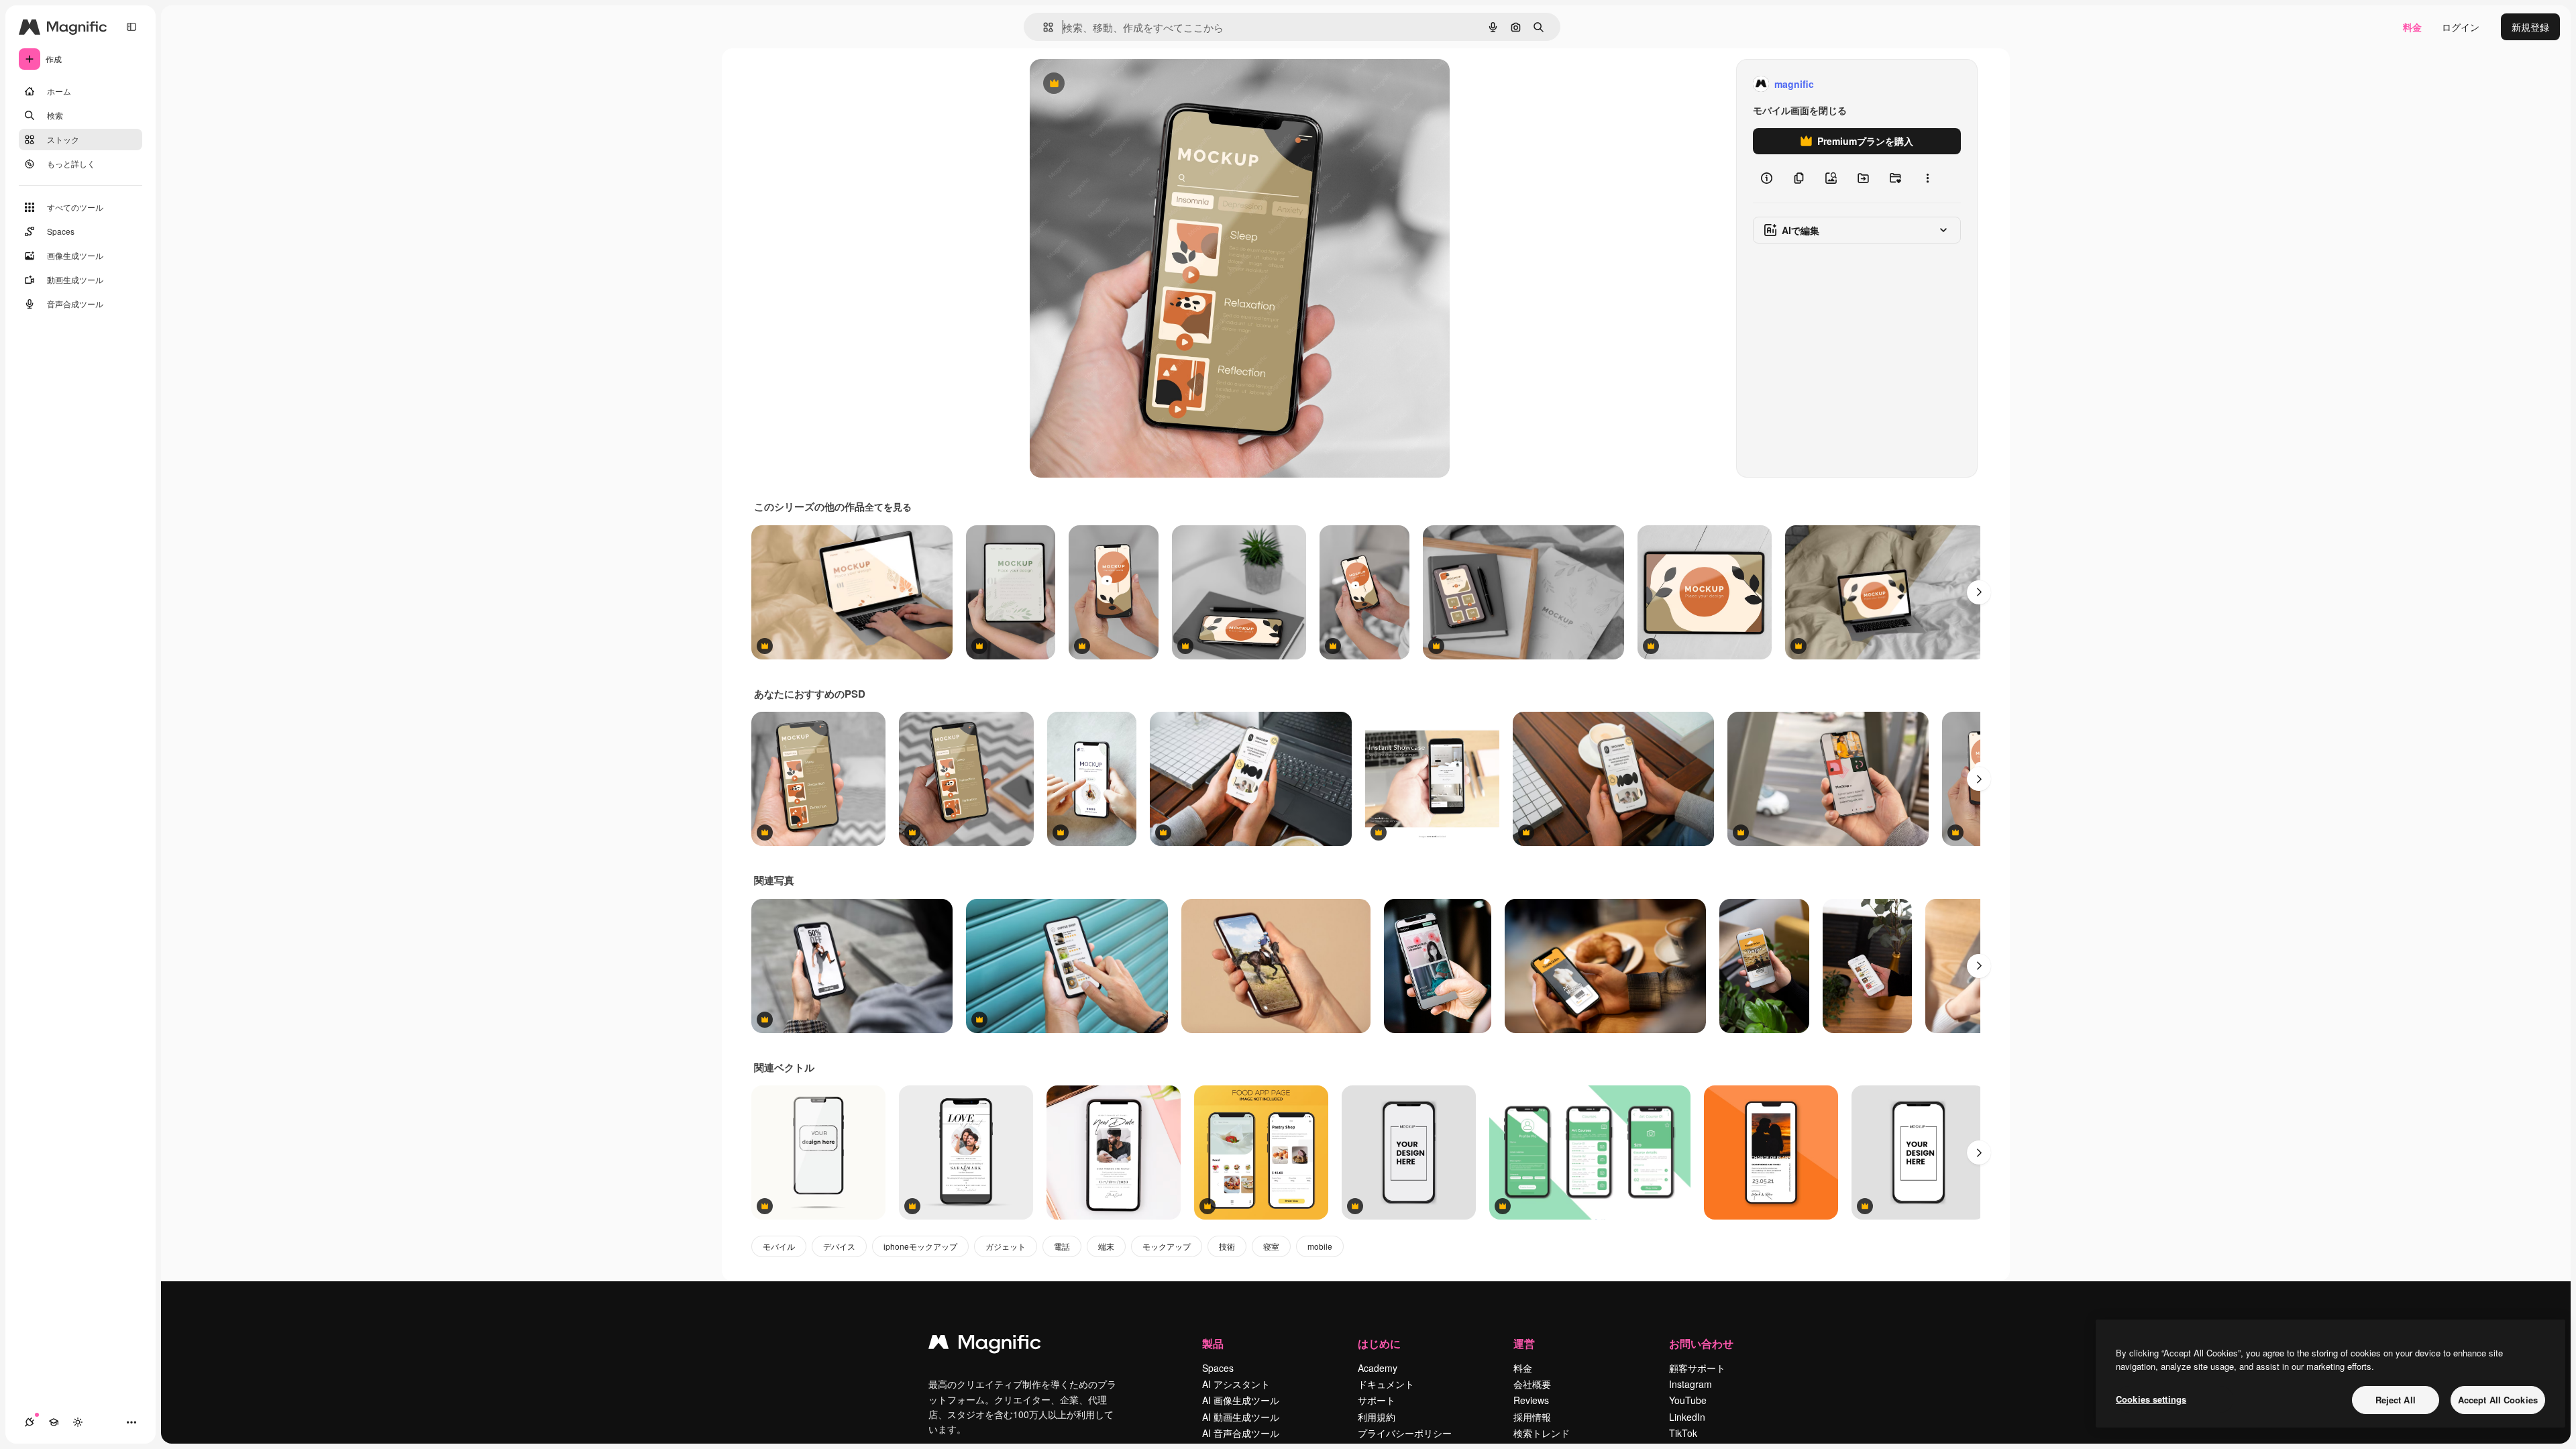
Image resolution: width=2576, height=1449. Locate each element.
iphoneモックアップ (920, 1246)
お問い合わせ (1701, 1343)
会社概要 (1532, 1384)
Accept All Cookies (2498, 1400)
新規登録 (2530, 27)
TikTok (1683, 1433)
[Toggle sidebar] (131, 27)
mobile (1320, 1246)
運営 (1524, 1343)
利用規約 (1377, 1417)
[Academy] (54, 1422)
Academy (1378, 1368)
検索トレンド (1542, 1433)
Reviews (1531, 1400)
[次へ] (1979, 592)
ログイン (2461, 27)
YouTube (1688, 1400)
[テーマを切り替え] (78, 1422)
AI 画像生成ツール (1241, 1400)
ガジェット (1006, 1246)
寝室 (1271, 1246)
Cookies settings (2151, 1399)
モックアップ (1167, 1246)
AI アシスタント (1236, 1384)
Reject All (2396, 1400)
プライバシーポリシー (1405, 1433)
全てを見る (888, 506)
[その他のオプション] (1927, 178)
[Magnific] (985, 1345)
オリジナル (1122, 84)
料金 (2412, 27)
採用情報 (1532, 1417)
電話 (1062, 1246)
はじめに (1379, 1343)
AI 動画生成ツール (1241, 1417)
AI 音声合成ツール (1241, 1433)
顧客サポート (1697, 1368)
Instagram (1690, 1384)
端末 (1106, 1246)
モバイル (779, 1246)
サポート (1377, 1400)
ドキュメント (1386, 1384)
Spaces (1218, 1368)
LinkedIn (1687, 1417)
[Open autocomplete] (1043, 27)
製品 (1213, 1343)
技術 (1227, 1246)
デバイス (839, 1246)
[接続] (30, 1422)
